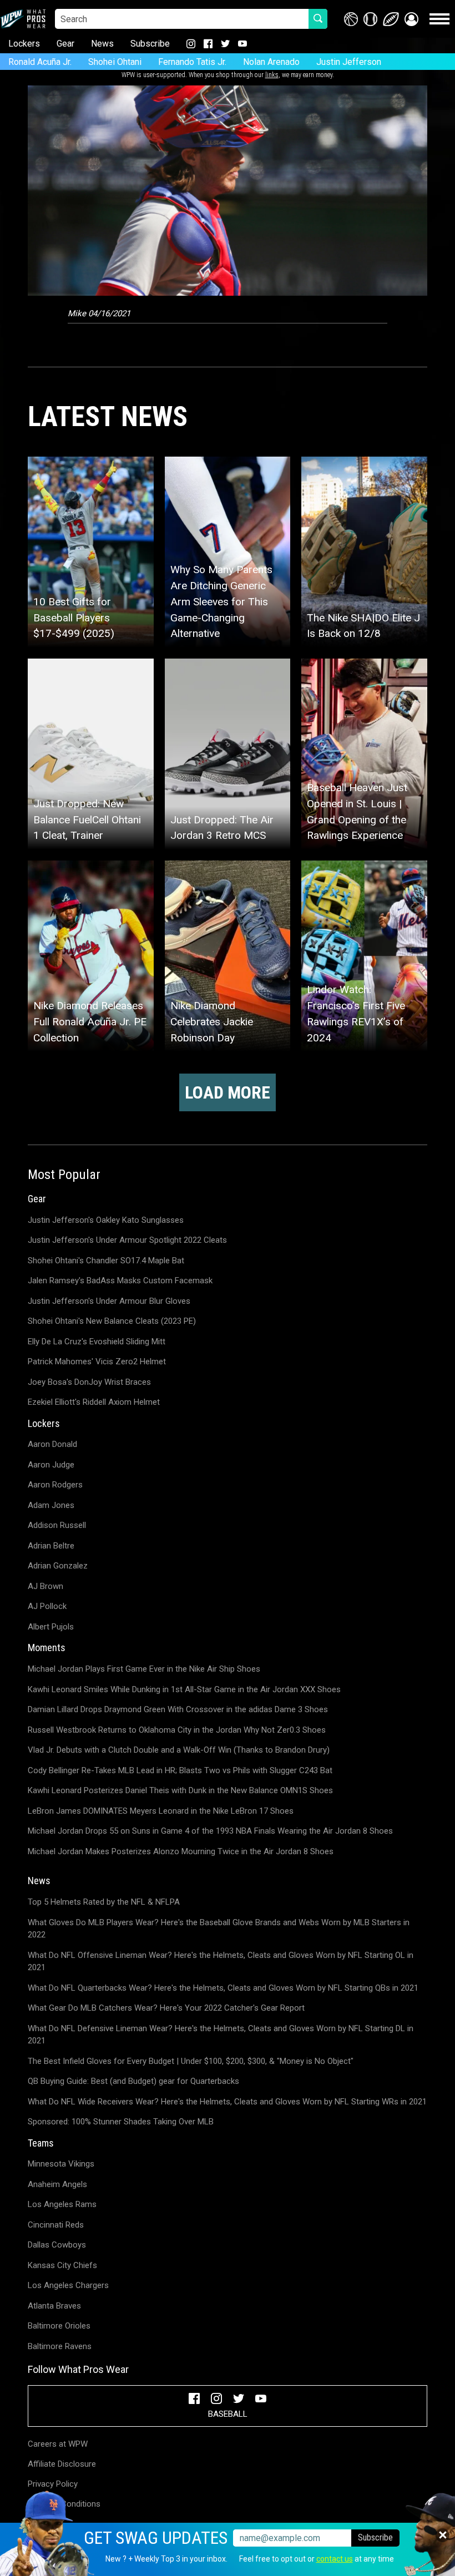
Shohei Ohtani (115, 62)
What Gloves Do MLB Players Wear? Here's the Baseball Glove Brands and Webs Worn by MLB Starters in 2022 (219, 1929)
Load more (228, 1092)
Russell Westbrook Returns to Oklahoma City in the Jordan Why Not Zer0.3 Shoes (177, 1730)
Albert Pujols (51, 1627)
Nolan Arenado (271, 62)
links (272, 75)
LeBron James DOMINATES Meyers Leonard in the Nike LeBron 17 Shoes (161, 1811)
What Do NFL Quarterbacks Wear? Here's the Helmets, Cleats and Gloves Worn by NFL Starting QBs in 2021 (223, 1988)
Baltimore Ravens (60, 2346)
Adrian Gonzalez (58, 1566)
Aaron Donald (52, 1444)
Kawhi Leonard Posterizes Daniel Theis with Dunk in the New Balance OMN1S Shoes (180, 1790)
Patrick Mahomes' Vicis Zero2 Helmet (97, 1362)
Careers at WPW (58, 2444)
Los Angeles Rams (62, 2204)
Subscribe (150, 44)
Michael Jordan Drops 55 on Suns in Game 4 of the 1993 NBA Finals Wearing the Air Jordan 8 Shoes (210, 1831)
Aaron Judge (51, 1465)
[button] (411, 19)
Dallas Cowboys (57, 2245)
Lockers (24, 44)
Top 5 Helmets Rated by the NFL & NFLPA (104, 1902)
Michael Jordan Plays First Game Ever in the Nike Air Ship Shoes (144, 1669)
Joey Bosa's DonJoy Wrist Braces (89, 1382)
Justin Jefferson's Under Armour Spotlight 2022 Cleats (127, 1240)
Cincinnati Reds (56, 2225)
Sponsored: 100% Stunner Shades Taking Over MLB (121, 2122)
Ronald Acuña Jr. (40, 62)
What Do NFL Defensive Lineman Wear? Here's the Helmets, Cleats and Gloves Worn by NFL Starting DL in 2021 (221, 2035)
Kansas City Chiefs (62, 2265)
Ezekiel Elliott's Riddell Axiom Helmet (94, 1402)
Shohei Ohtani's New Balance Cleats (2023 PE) (112, 1321)
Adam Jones (51, 1505)
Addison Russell (57, 1525)
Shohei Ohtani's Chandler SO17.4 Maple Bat (106, 1261)
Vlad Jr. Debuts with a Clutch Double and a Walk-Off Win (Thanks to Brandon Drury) (179, 1750)
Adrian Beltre (51, 1546)
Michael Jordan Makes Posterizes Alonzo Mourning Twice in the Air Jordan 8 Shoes (181, 1851)
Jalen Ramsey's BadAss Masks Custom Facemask (120, 1281)
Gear (65, 44)
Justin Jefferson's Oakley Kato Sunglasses (106, 1220)
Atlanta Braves (54, 2306)
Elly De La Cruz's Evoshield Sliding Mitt (97, 1342)
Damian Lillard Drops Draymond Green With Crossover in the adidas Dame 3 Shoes (178, 1709)
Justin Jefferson (349, 62)
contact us (335, 2559)
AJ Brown (46, 1586)
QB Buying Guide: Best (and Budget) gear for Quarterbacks (133, 2081)
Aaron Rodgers (55, 1485)
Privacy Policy (53, 2484)
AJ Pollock (47, 1606)
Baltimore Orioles (59, 2326)
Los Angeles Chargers (68, 2285)
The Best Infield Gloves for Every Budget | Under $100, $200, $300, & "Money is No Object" (191, 2061)
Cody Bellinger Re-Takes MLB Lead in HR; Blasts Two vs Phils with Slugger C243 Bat (180, 1770)
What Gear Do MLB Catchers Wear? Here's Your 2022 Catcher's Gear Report (166, 2008)
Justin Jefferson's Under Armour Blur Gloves (109, 1301)
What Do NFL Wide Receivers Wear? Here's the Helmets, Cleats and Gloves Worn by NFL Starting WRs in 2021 (227, 2102)
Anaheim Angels (57, 2184)
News (102, 44)
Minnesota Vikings (61, 2164)
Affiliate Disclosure (62, 2464)
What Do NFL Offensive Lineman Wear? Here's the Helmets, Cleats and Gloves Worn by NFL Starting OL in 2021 (221, 1962)
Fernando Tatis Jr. (192, 62)
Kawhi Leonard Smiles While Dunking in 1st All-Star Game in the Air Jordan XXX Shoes (184, 1689)
